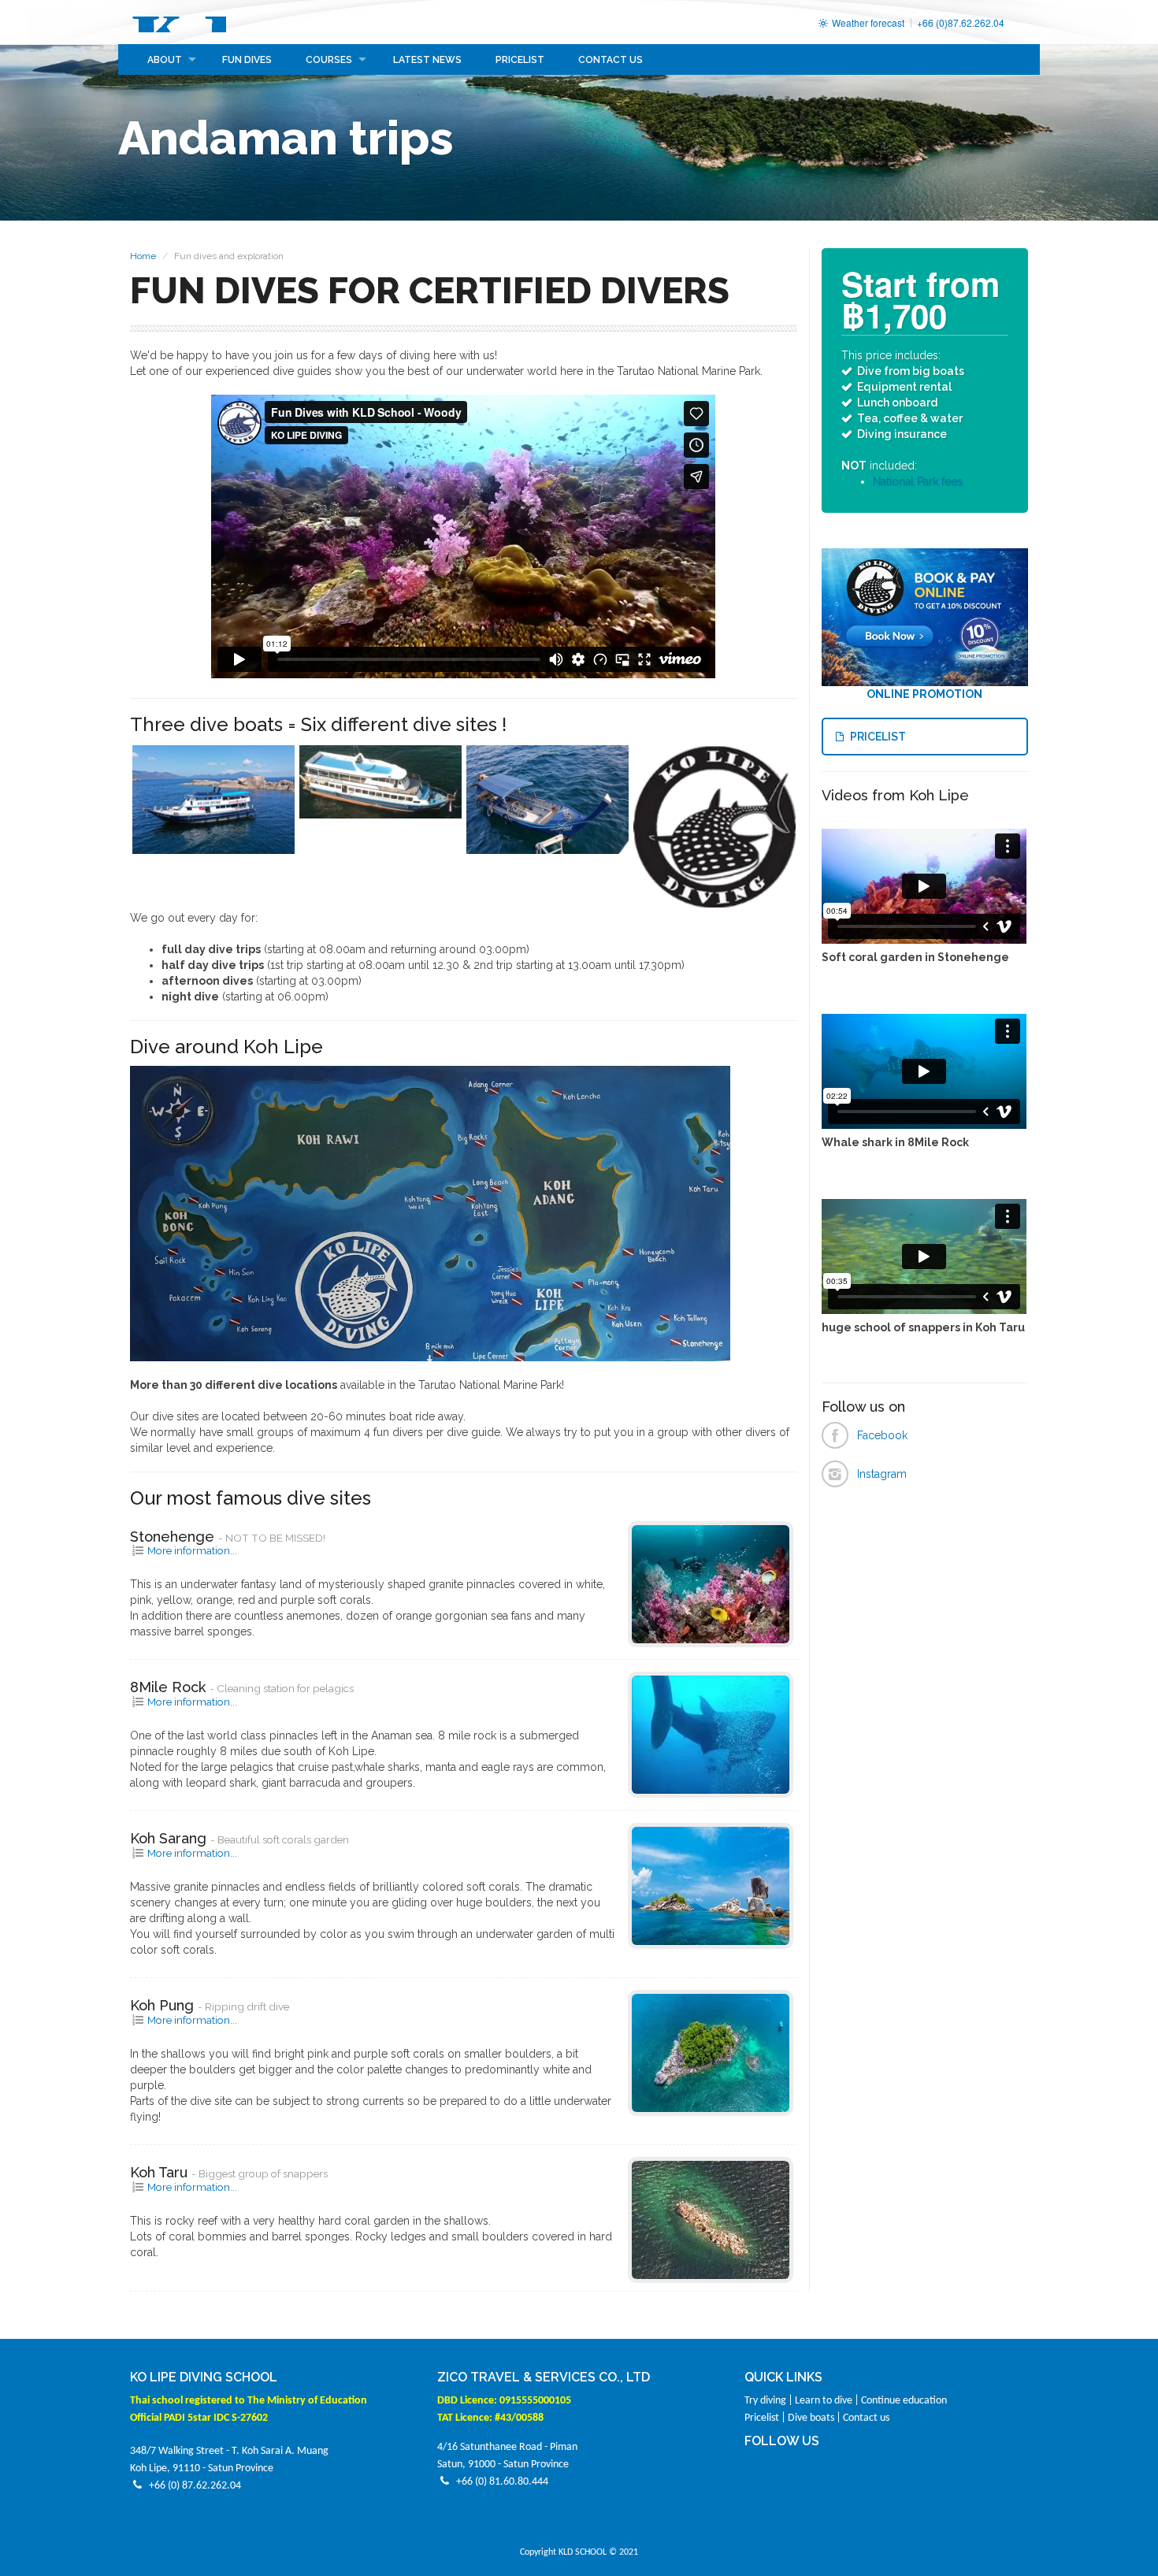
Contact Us (611, 60)
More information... (191, 1550)
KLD (178, 22)
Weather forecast (867, 22)
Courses (329, 60)
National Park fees (918, 481)
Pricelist (520, 60)
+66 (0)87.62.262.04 (961, 22)
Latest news (427, 60)
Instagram (882, 1474)
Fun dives (247, 60)
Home (143, 256)
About (165, 60)
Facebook (882, 1435)
